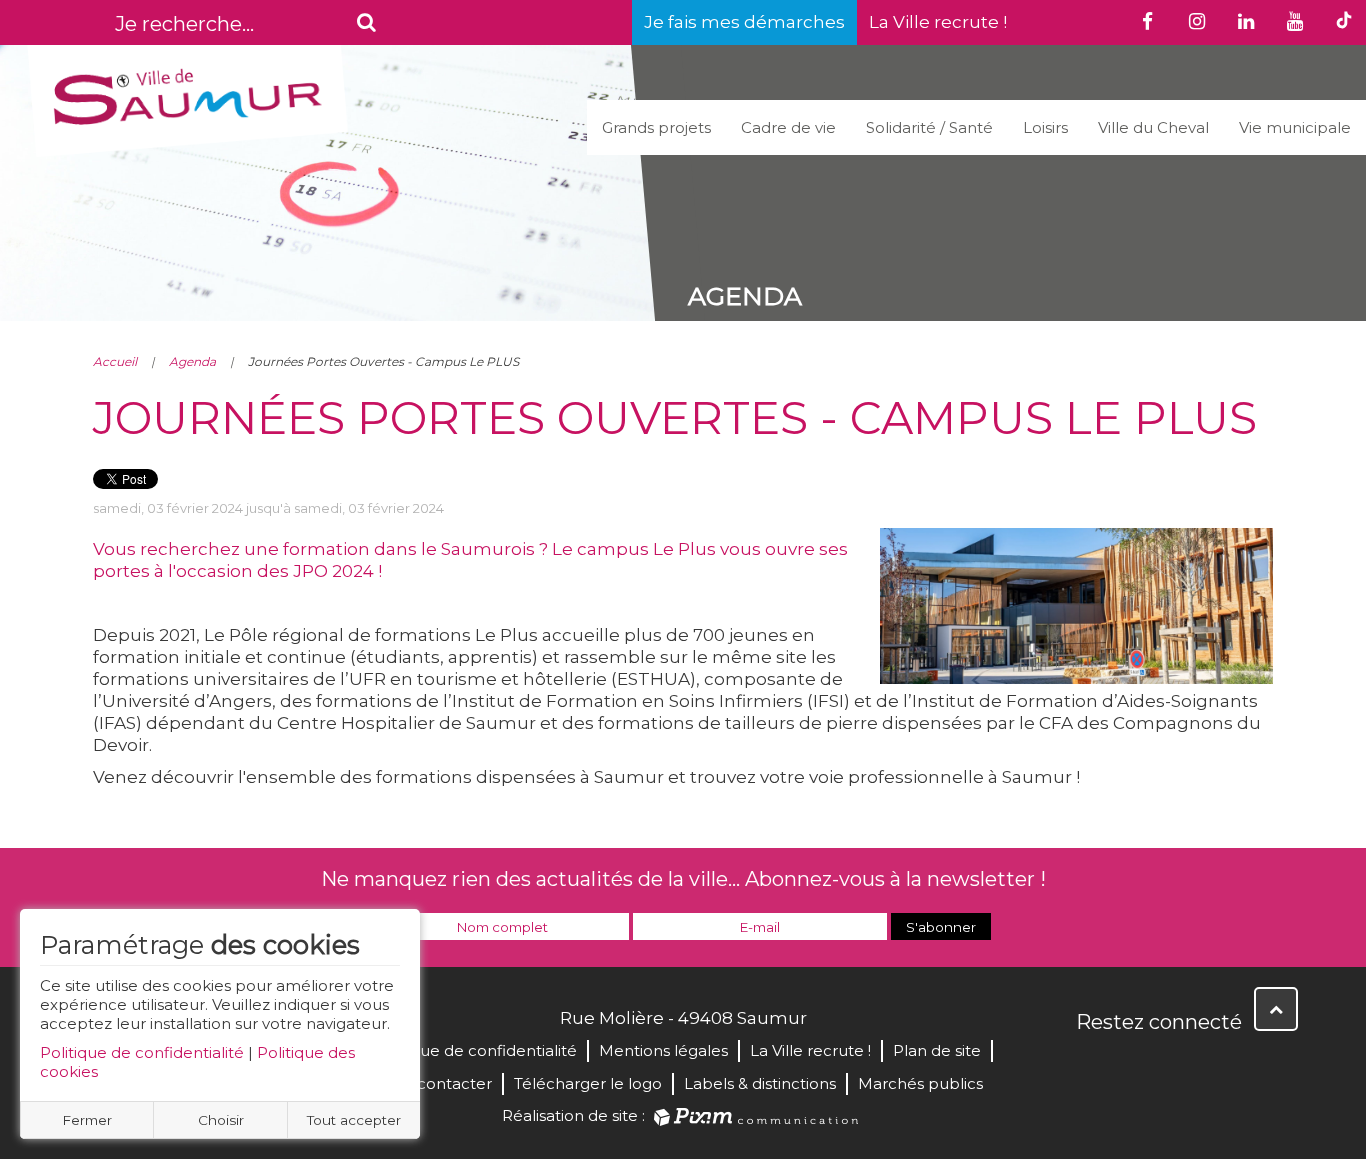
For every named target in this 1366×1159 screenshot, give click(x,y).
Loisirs (1045, 127)
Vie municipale (1295, 127)
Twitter (1137, 1065)
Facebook (1093, 1065)
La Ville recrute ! (938, 22)
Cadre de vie (788, 127)
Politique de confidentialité (142, 1052)
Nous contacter (432, 1083)
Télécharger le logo (588, 1083)
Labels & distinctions (760, 1083)
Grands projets (656, 127)
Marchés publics (920, 1083)
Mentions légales (663, 1050)
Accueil (115, 361)
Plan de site (937, 1050)
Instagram (1225, 1065)
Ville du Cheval (1153, 127)
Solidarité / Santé (929, 127)
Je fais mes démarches (744, 22)
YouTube (1181, 1065)
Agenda (192, 361)
